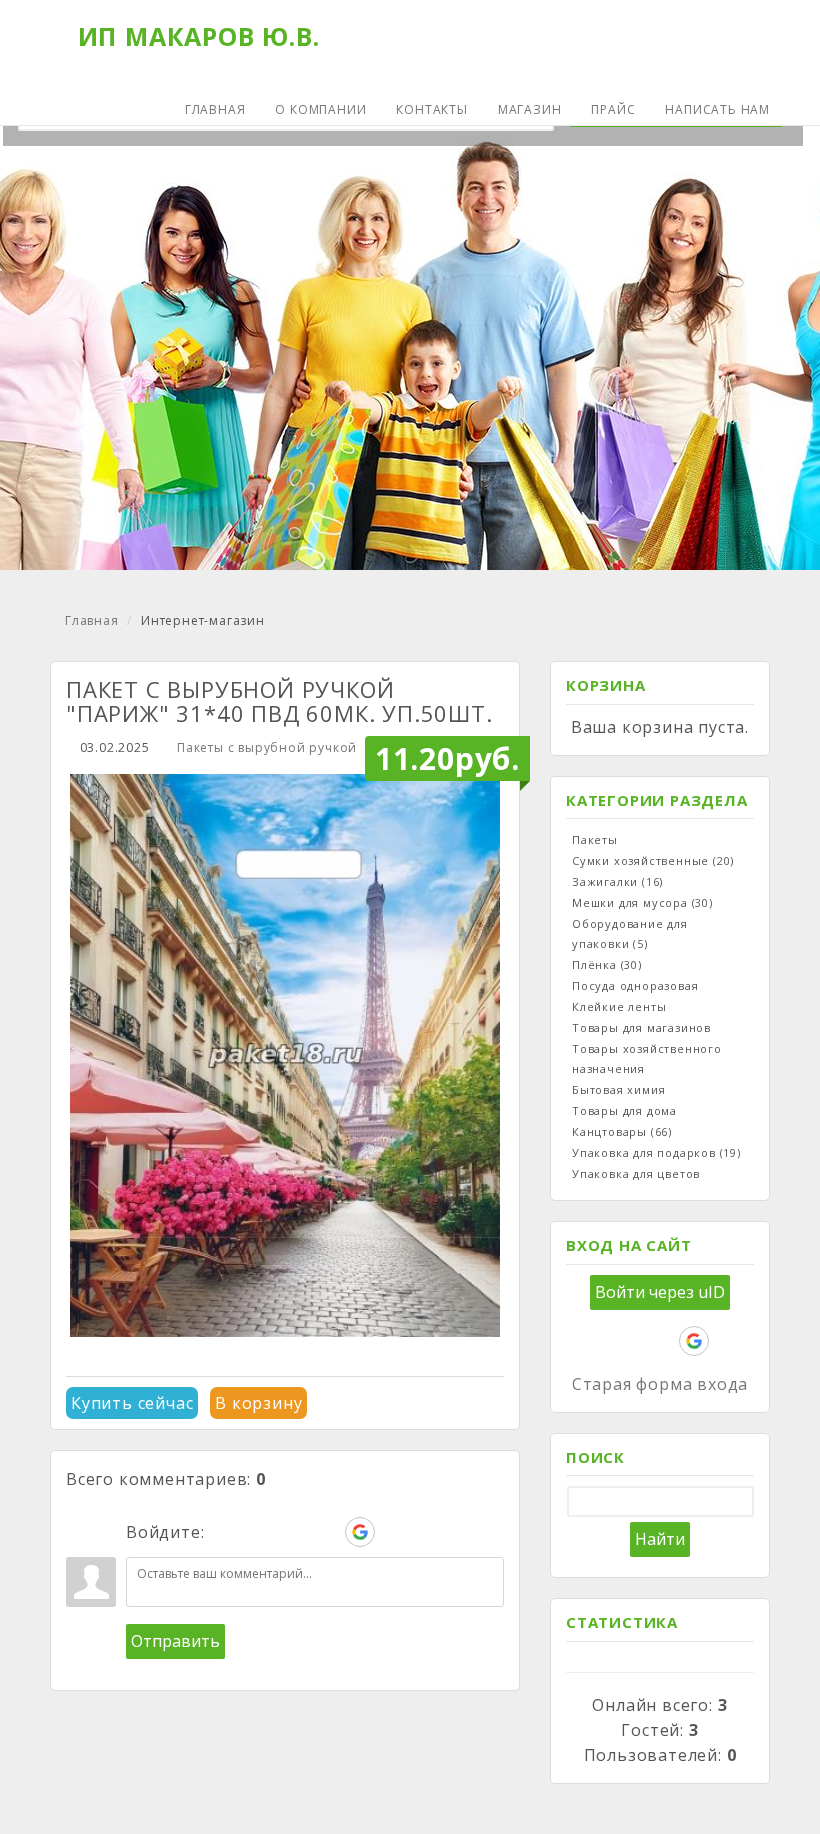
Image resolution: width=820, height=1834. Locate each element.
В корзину (258, 1403)
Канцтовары (622, 1131)
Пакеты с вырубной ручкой (267, 747)
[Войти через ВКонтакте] (258, 1532)
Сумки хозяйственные (653, 860)
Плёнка (607, 964)
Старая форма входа (660, 1384)
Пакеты (595, 839)
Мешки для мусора (642, 902)
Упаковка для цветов (636, 1173)
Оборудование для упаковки (630, 933)
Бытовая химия (618, 1089)
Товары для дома (624, 1110)
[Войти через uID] (224, 1532)
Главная (92, 620)
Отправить (175, 1641)
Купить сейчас (132, 1403)
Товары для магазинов (641, 1027)
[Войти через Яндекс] (326, 1532)
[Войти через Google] (360, 1532)
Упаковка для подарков (656, 1152)
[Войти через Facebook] (292, 1532)
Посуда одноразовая (635, 985)
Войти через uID (660, 1292)
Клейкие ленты (619, 1006)
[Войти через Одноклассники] (394, 1532)
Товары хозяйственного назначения (647, 1058)
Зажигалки (617, 881)
